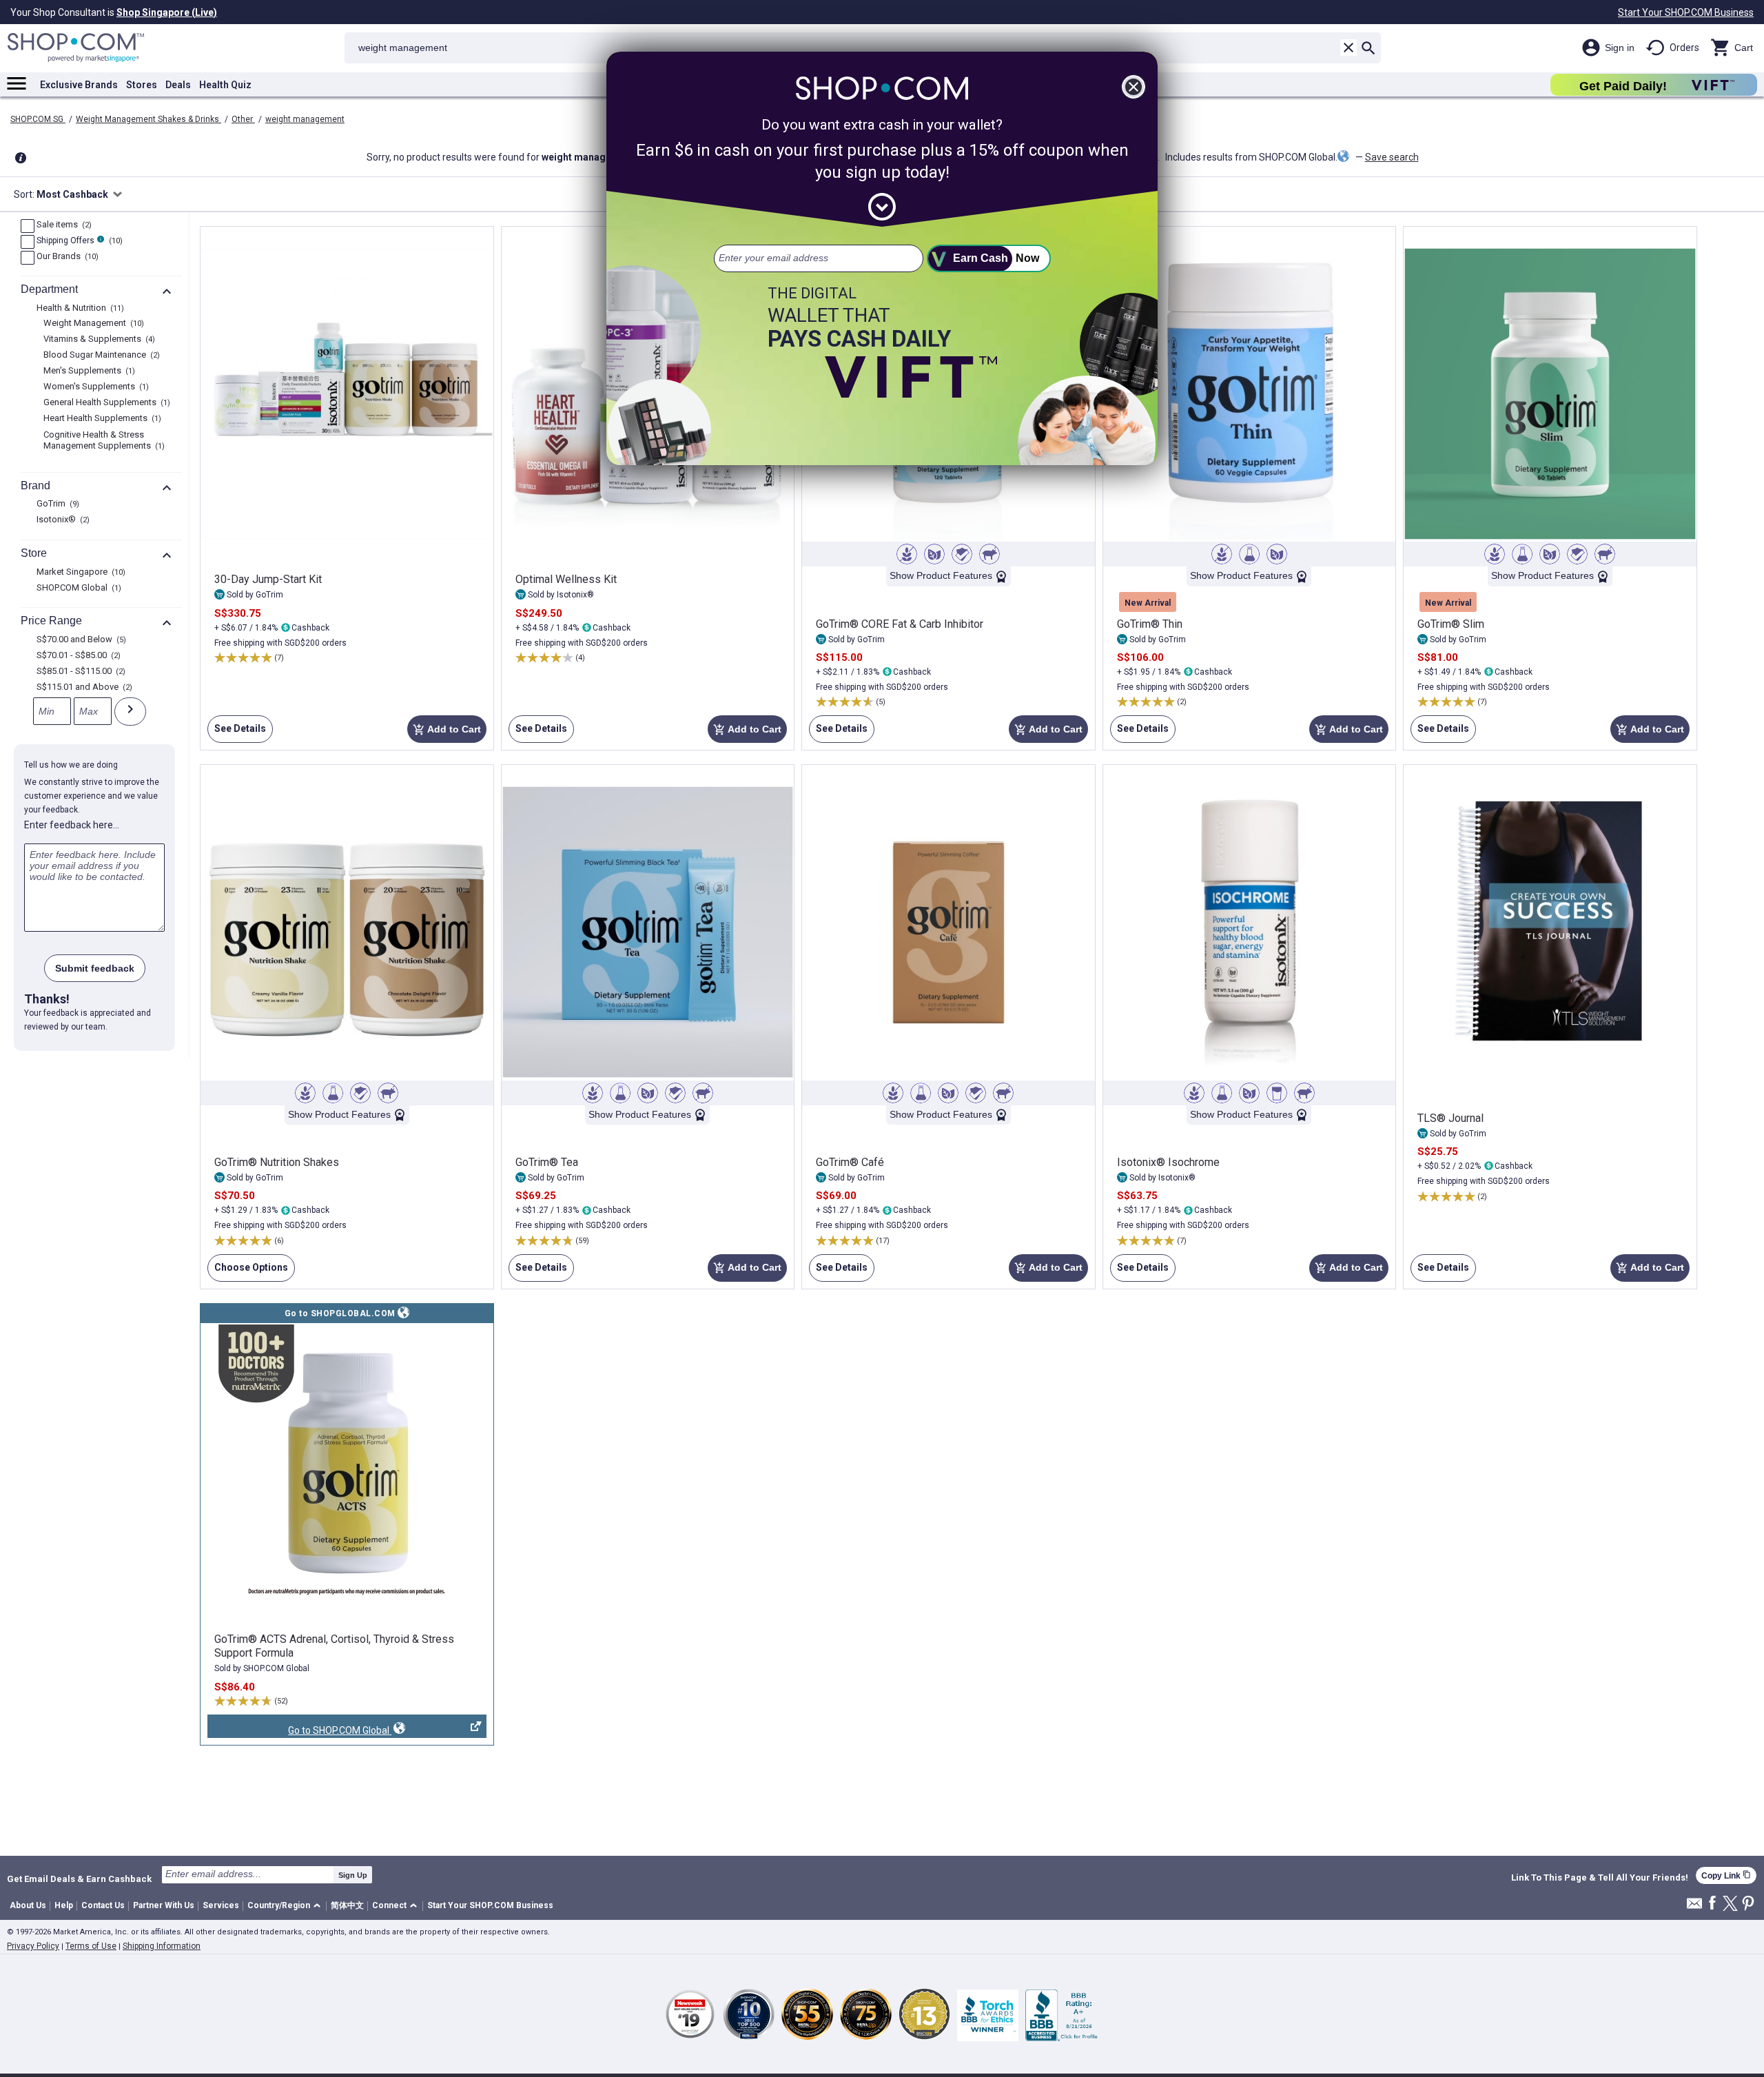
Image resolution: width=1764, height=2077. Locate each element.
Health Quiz (225, 85)
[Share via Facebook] (1712, 1904)
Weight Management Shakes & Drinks (148, 119)
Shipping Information (162, 1946)
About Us (28, 1905)
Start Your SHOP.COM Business (1686, 12)
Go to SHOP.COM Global (299, 1731)
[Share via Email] (1694, 1907)
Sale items (62, 225)
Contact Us (103, 1905)
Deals (178, 85)
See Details (237, 733)
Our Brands (66, 257)
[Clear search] (1348, 48)
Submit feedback (95, 968)
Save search (1392, 157)
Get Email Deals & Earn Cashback (79, 1879)
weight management (305, 119)
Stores (142, 85)
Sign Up (353, 1875)
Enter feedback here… (72, 825)
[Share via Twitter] (1730, 1904)
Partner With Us (164, 1905)
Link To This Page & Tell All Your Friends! (1600, 1878)
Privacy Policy (33, 1946)
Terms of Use (91, 1946)
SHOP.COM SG (38, 119)
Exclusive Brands (79, 85)
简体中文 (347, 1905)
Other (243, 119)
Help (64, 1905)
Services (221, 1905)
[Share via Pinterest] (1748, 1904)
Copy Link (1726, 1875)
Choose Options (248, 1272)
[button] (286, 1906)
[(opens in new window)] (347, 1462)
